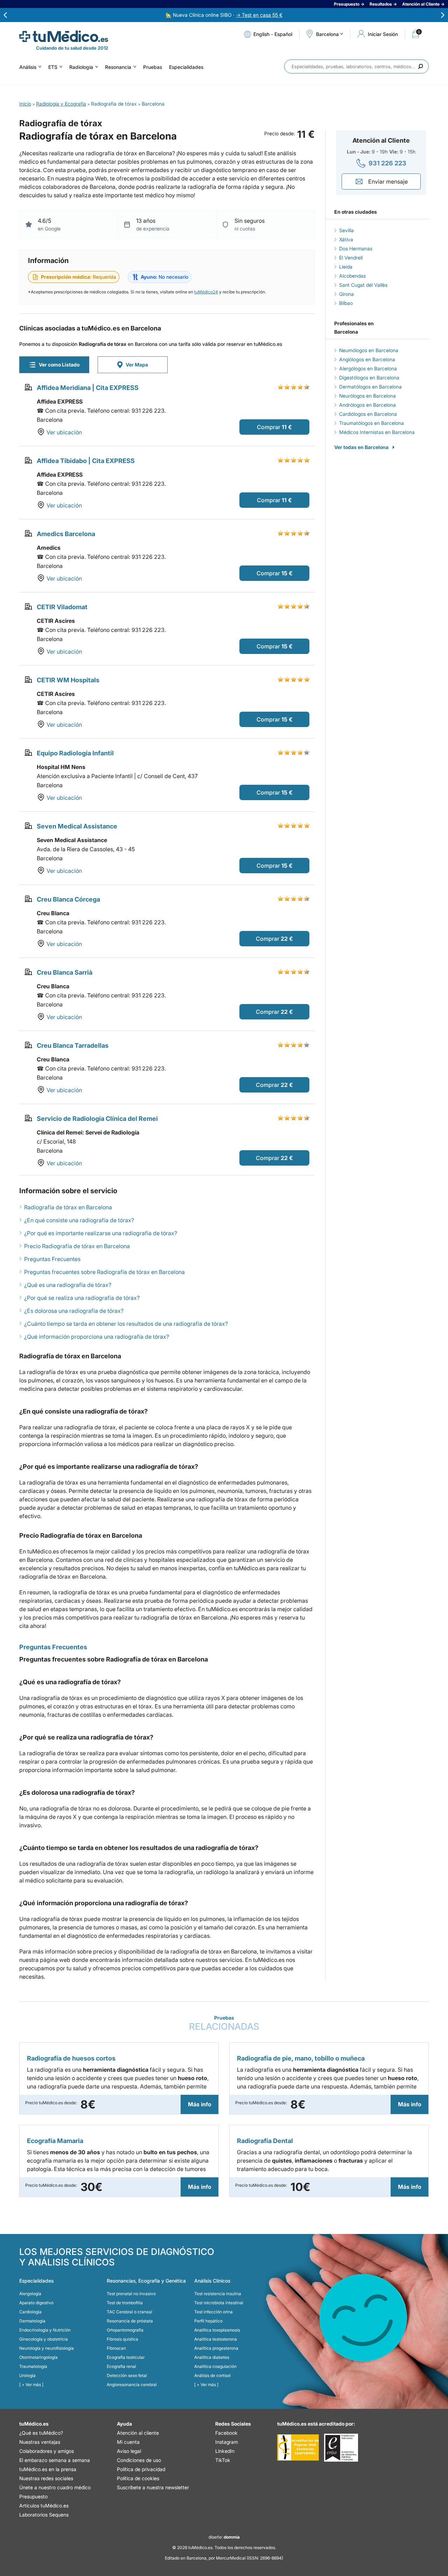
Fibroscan (116, 2348)
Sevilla (346, 230)
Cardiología (30, 2312)
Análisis (28, 67)
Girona (346, 294)
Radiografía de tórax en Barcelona (68, 1207)
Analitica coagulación (215, 2366)
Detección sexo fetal (127, 2375)
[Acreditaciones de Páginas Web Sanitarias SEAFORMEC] (298, 2448)
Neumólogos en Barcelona (369, 350)
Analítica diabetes (212, 2357)
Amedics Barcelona (66, 534)
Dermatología (32, 2321)
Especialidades (186, 67)
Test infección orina (213, 2312)
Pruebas (153, 67)
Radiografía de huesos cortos (71, 2058)
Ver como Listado (59, 365)
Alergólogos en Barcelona (368, 368)
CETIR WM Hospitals (68, 680)
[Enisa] (341, 2448)
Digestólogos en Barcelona (369, 378)
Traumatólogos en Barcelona (372, 423)
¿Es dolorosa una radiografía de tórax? (74, 1311)
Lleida (346, 267)
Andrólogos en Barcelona (367, 405)
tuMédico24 (206, 292)
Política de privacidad (141, 2469)
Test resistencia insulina (218, 2294)
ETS (53, 67)
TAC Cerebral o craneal (129, 2312)
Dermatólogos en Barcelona (370, 387)
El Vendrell (351, 258)
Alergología (30, 2294)
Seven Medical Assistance (77, 826)
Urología (27, 2375)
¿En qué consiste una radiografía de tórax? (79, 1220)
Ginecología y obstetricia (44, 2339)
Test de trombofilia (125, 2303)
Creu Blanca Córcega (68, 899)
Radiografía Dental (265, 2141)
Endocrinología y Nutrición (45, 2330)
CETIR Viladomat (62, 607)
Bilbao (346, 303)
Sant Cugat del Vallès (363, 285)
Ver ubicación (64, 432)
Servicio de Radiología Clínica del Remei (97, 1119)
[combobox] (356, 66)
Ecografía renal (121, 2366)
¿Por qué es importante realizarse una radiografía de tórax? (101, 1233)
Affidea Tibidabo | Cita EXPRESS (86, 461)
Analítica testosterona (216, 2339)
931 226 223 (387, 163)
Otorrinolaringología (38, 2357)
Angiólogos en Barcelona (367, 359)
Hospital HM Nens (61, 767)
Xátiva (346, 239)
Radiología (81, 67)
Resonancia (118, 67)
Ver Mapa (137, 365)
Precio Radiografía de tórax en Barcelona (77, 1246)
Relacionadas (224, 2023)
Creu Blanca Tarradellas (73, 1045)
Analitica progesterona (216, 2348)
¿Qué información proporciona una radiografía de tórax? (97, 1337)
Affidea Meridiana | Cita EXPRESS (88, 388)
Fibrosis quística (122, 2339)
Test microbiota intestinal (219, 2303)
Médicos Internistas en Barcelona (377, 432)
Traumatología (33, 2366)
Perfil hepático (208, 2321)
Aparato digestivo (36, 2303)
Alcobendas (352, 276)
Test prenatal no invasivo (131, 2294)
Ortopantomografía (125, 2330)
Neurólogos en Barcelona (367, 396)
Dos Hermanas (356, 248)
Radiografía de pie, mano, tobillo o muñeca (301, 2058)
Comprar (269, 427)
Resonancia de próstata (130, 2321)
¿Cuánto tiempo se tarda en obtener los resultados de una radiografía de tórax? (126, 1324)
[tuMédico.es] (64, 36)
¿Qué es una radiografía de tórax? (68, 1285)
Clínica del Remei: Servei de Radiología (88, 1132)
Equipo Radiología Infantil (75, 753)
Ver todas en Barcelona (361, 447)
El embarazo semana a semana (55, 2460)
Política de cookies (138, 2478)
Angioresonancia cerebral (132, 2385)
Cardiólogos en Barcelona (368, 414)
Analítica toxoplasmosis (217, 2330)
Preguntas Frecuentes (52, 1259)
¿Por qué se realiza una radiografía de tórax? (82, 1298)
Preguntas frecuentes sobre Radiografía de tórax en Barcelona (104, 1272)
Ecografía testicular (126, 2357)
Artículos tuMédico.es (44, 2506)
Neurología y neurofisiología (47, 2348)
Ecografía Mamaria (55, 2141)
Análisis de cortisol (212, 2375)
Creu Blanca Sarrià (65, 972)
